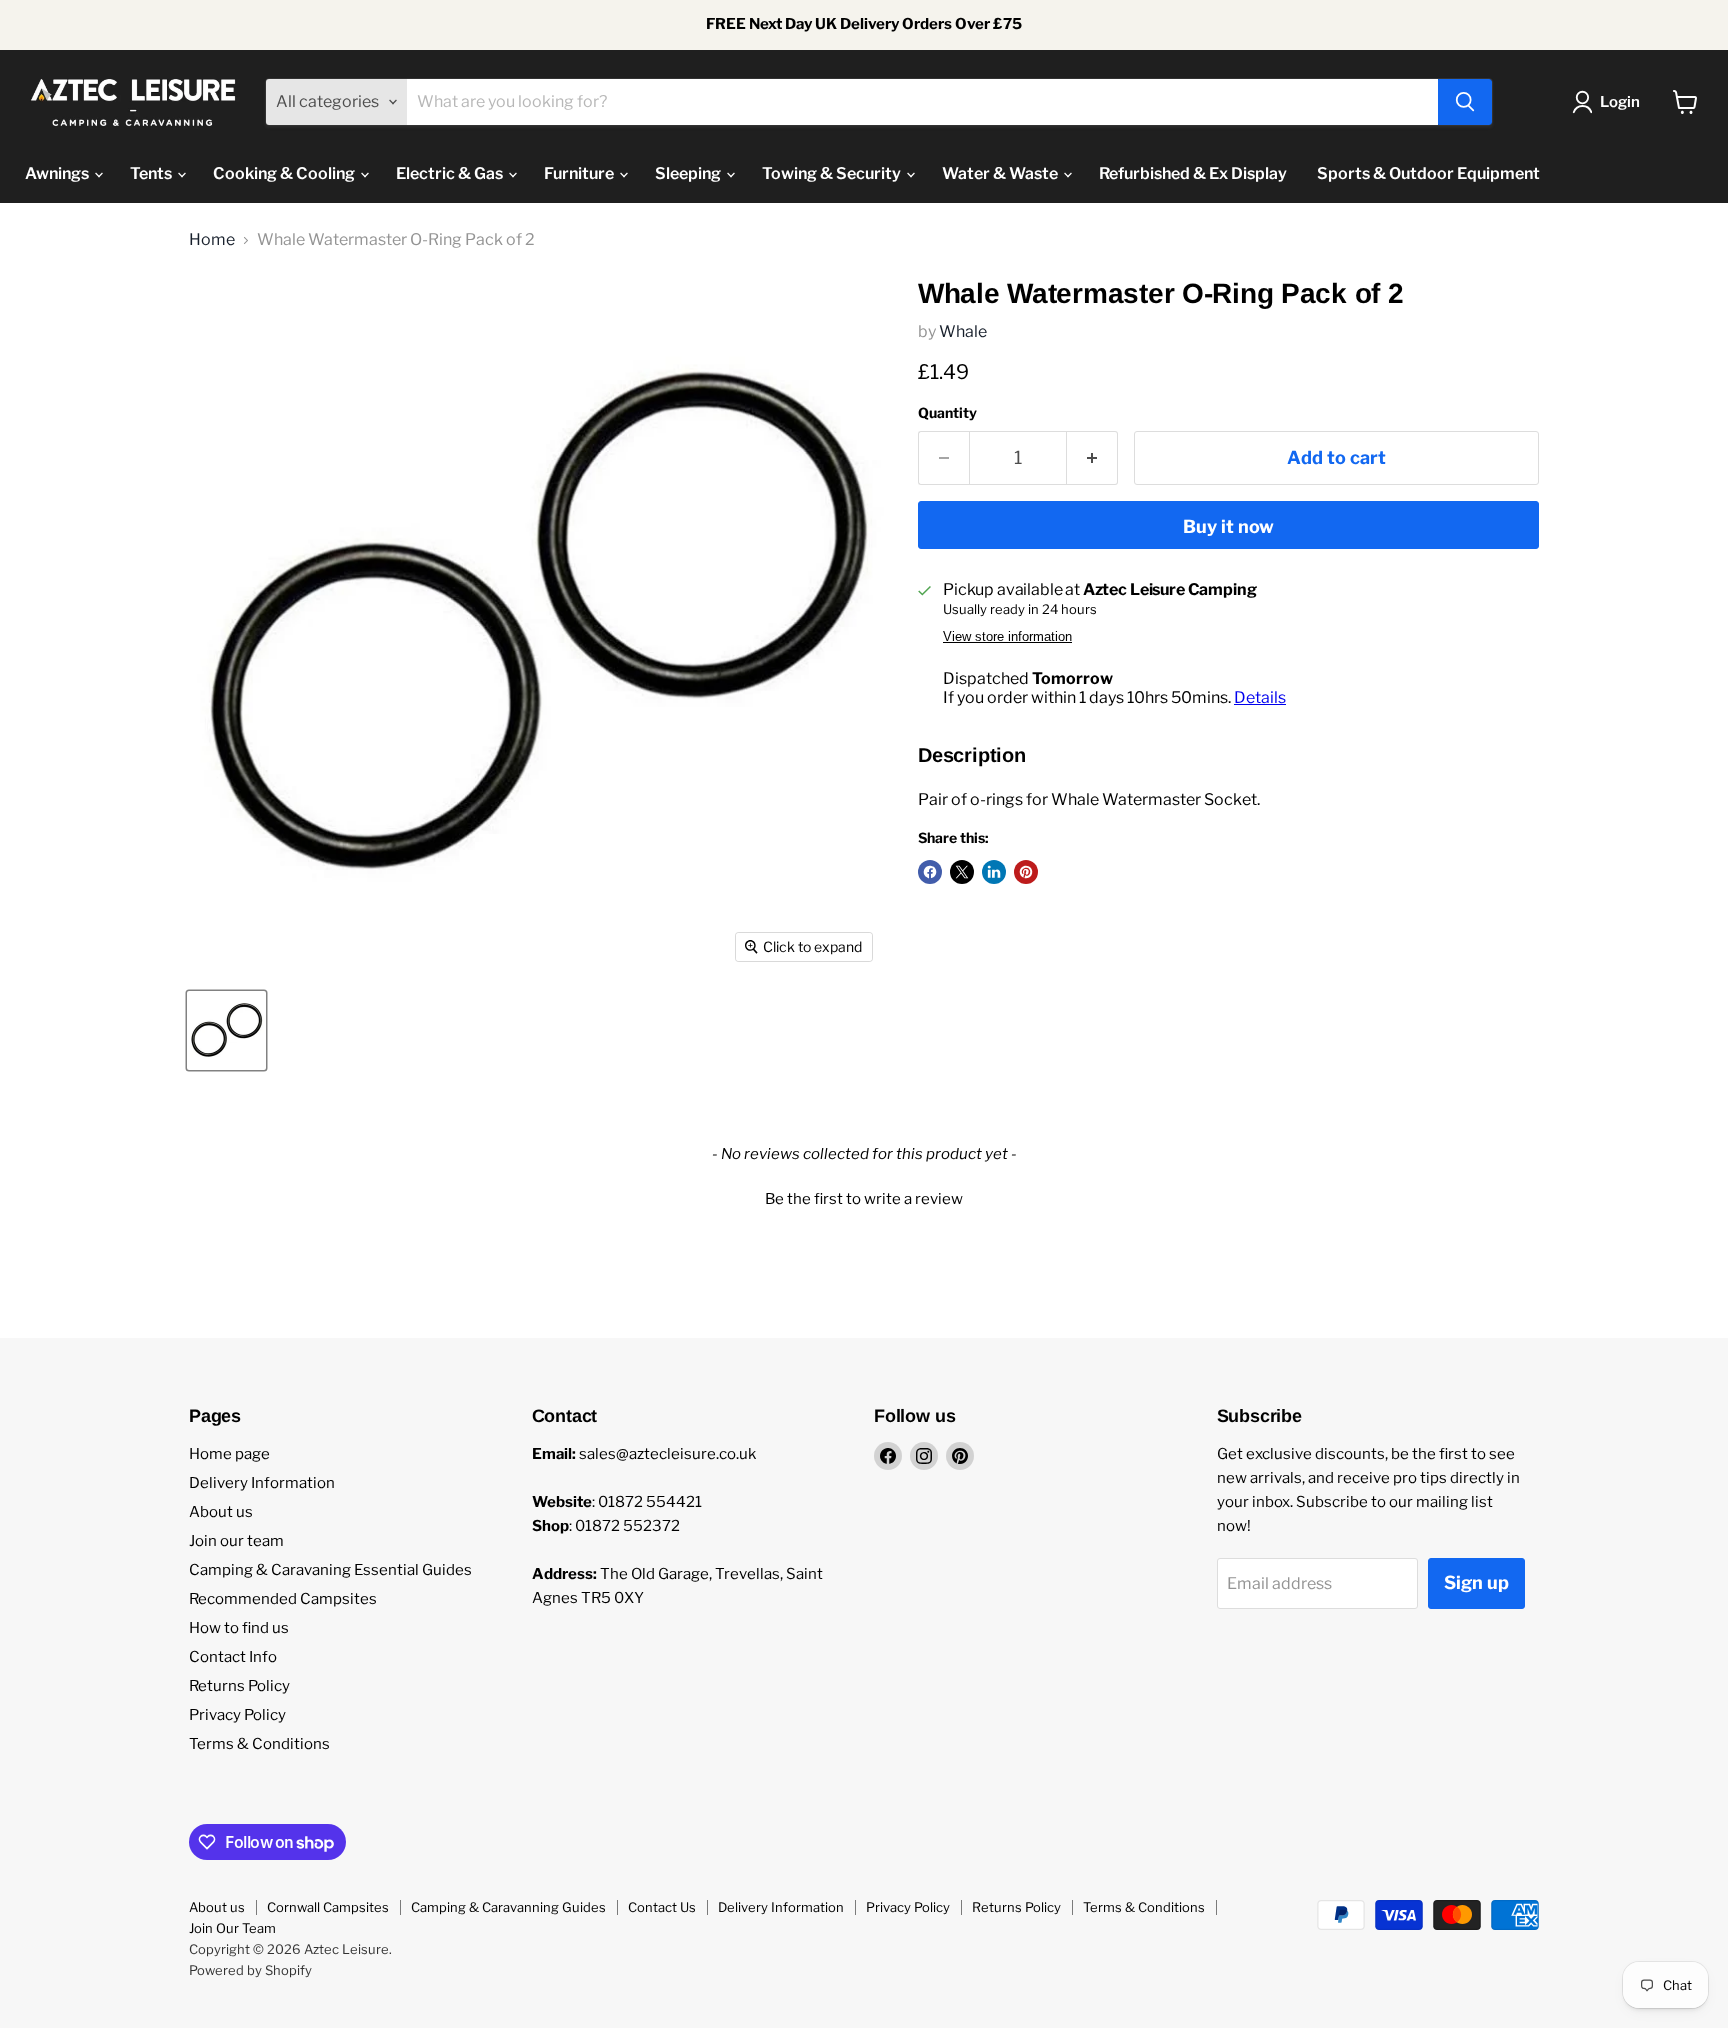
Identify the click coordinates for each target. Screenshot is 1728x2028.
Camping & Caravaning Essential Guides (330, 1570)
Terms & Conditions (259, 1744)
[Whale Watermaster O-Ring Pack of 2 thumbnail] (226, 1030)
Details (1260, 697)
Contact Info (233, 1657)
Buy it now (1228, 526)
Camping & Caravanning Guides (508, 1907)
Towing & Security (833, 173)
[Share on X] (962, 872)
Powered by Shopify (250, 1970)
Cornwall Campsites (328, 1907)
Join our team (236, 1541)
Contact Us (662, 1907)
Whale (963, 331)
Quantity (947, 413)
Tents (152, 173)
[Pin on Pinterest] (1026, 872)
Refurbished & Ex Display (1193, 173)
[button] (864, 1197)
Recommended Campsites (283, 1599)
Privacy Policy (237, 1715)
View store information (1007, 637)
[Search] (1465, 102)
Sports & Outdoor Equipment (1428, 173)
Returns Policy (239, 1686)
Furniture (580, 173)
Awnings (58, 173)
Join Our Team (232, 1928)
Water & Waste (1001, 173)
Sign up (1476, 1582)
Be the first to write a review (864, 1199)
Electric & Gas (451, 173)
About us (221, 1512)
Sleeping (689, 173)
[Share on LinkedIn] (994, 872)
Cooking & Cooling (285, 173)
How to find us (239, 1628)
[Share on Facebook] (930, 872)
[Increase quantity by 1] (1092, 458)
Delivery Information (262, 1483)
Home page (229, 1454)
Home (212, 240)
